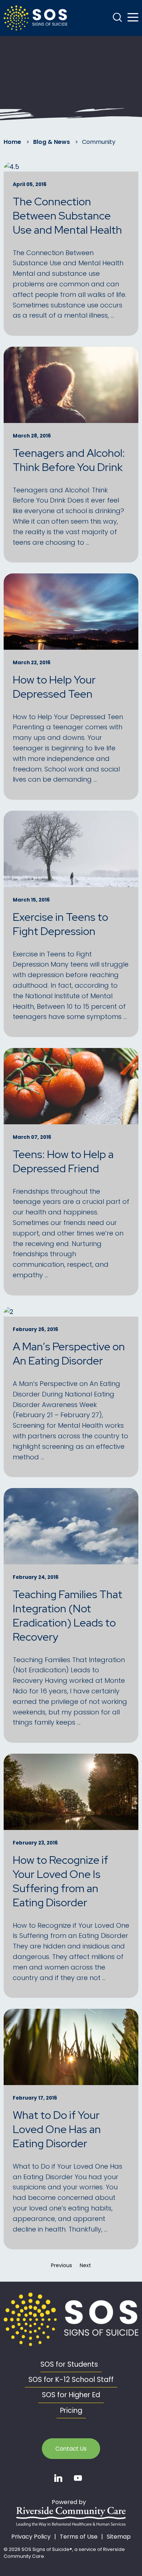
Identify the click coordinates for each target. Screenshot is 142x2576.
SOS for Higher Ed (71, 2395)
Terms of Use (79, 2537)
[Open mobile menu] (133, 17)
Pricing (71, 2410)
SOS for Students (69, 2364)
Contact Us (71, 2449)
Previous (63, 2265)
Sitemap (119, 2537)
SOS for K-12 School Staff (71, 2380)
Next (87, 2265)
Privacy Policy (31, 2537)
